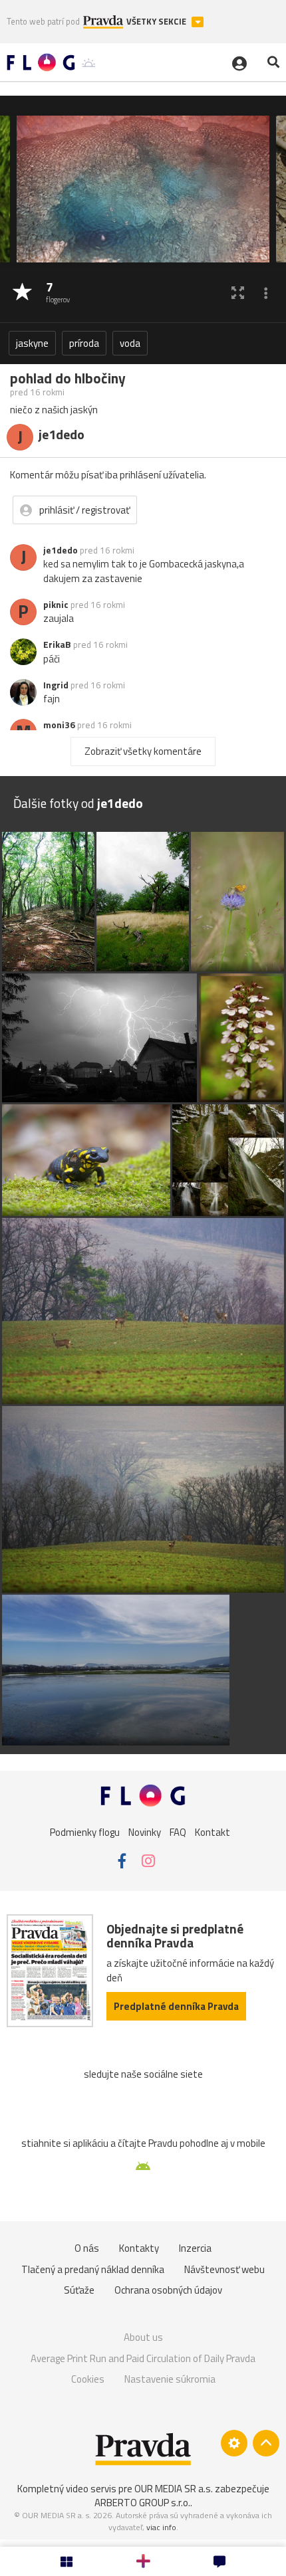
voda (130, 343)
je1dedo (61, 550)
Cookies (88, 2379)
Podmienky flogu (85, 1832)
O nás (87, 2248)
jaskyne (32, 343)
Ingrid (56, 685)
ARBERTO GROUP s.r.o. (142, 2503)
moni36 (59, 725)
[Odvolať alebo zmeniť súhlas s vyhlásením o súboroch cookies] (234, 2443)
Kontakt (213, 1832)
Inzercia (195, 2248)
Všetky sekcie (157, 22)
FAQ (178, 1832)
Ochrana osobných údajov (168, 2290)
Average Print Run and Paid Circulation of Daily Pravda (143, 2358)
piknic (56, 605)
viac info (161, 2527)
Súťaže (79, 2290)
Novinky (145, 1832)
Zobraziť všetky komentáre (143, 751)
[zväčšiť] (238, 293)
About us (143, 2337)
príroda (84, 343)
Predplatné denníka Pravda (176, 2006)
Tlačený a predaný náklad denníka (93, 2269)
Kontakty (139, 2248)
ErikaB (57, 644)
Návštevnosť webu (224, 2269)
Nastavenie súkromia (170, 2379)
